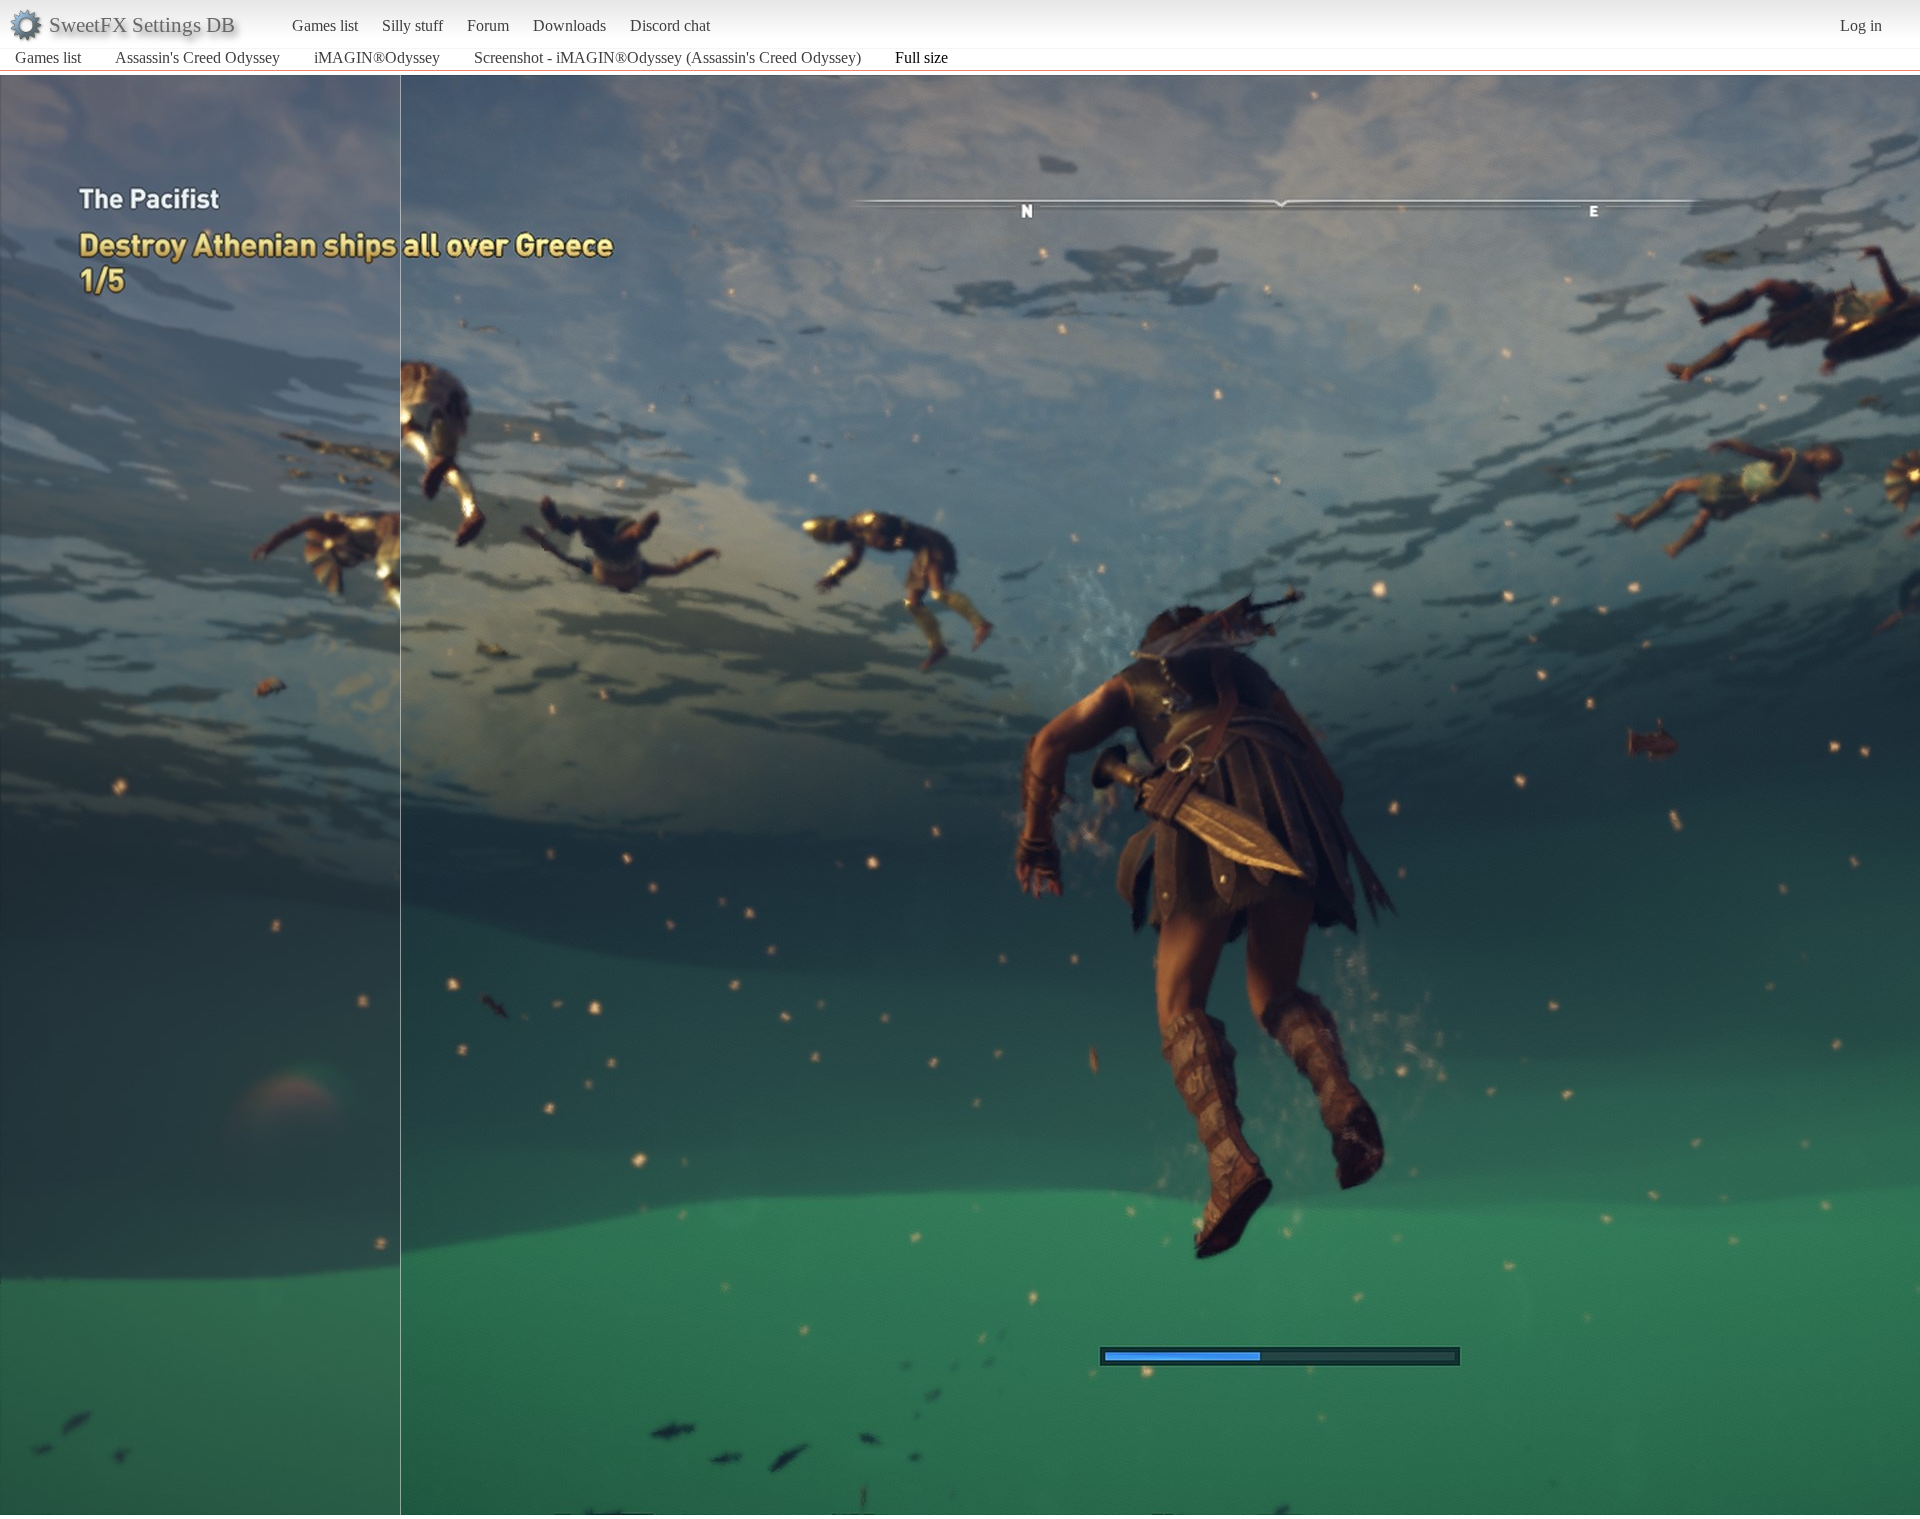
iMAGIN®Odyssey (377, 57)
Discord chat (670, 25)
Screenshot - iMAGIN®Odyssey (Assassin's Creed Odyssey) (667, 57)
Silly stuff (412, 25)
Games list (325, 25)
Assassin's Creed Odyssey (197, 57)
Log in (1861, 25)
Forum (488, 25)
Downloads (569, 25)
